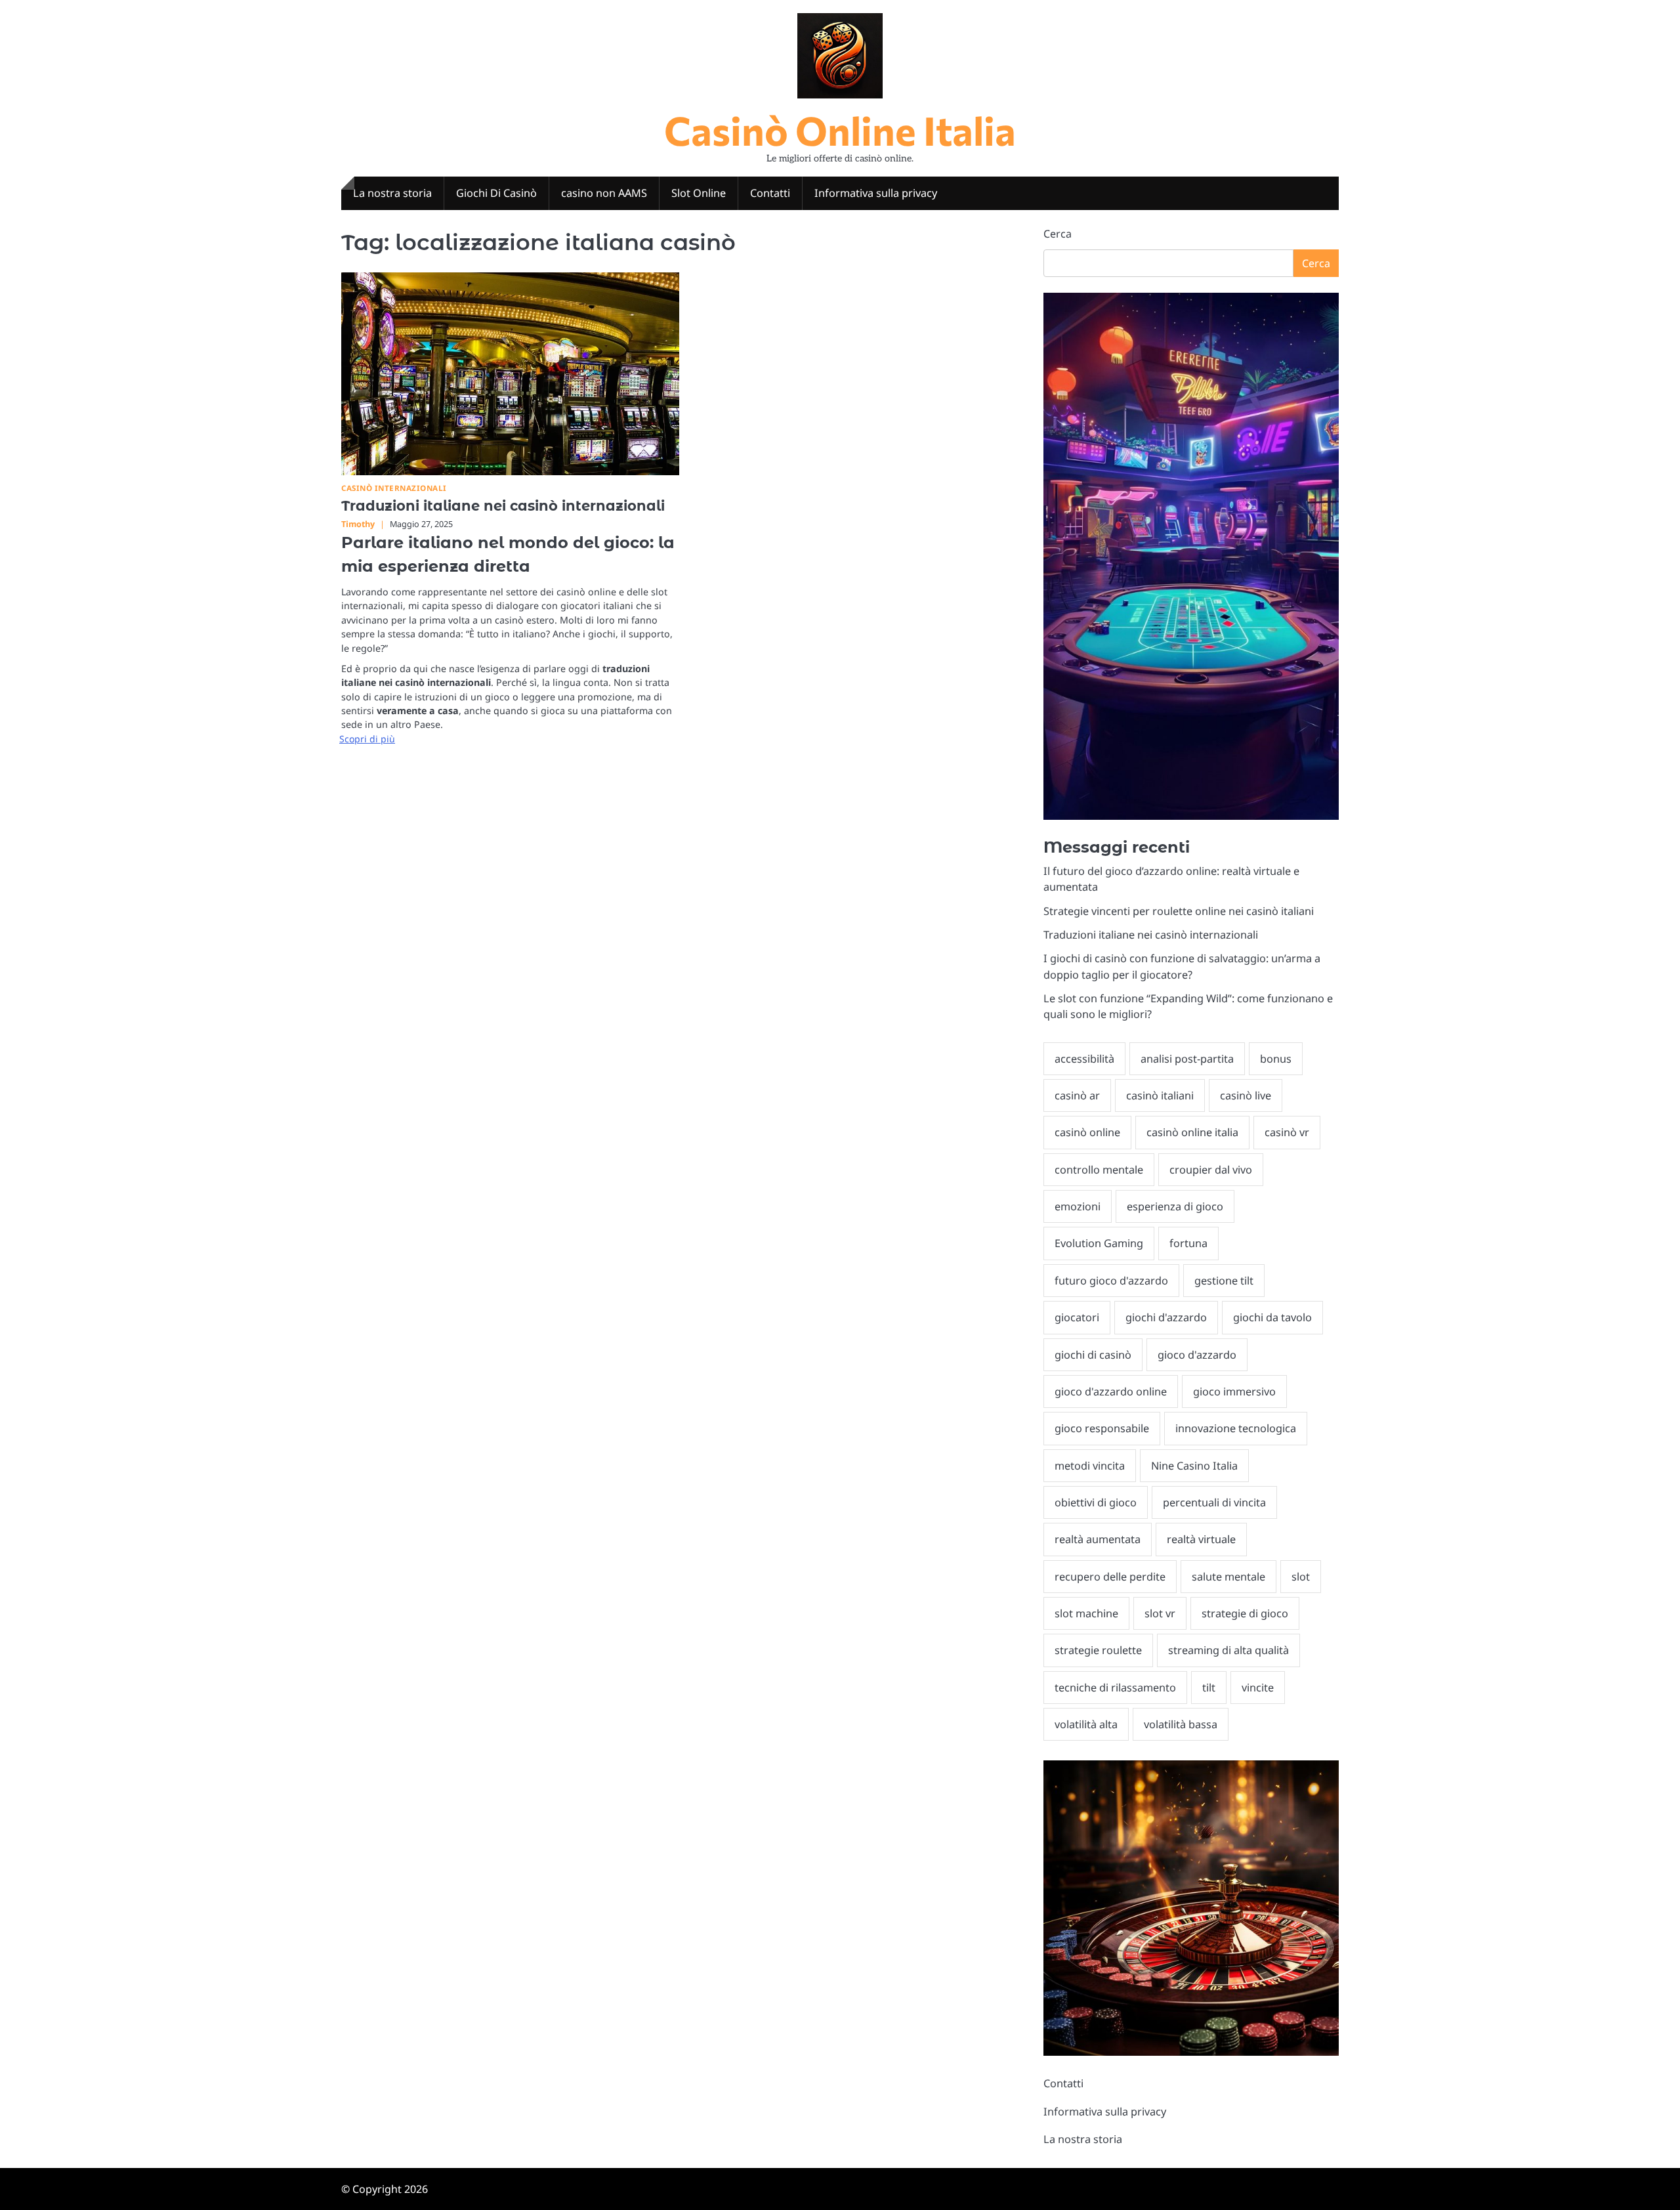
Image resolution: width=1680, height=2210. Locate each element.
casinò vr (1287, 1132)
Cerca (1058, 234)
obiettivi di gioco (1096, 1502)
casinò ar (1077, 1095)
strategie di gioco (1245, 1613)
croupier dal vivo (1211, 1170)
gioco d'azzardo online (1111, 1392)
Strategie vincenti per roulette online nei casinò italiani (1179, 911)
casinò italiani (1160, 1095)
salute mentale (1228, 1577)
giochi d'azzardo (1166, 1317)
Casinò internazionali (394, 488)
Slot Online (699, 193)
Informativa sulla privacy (876, 193)
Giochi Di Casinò (496, 193)
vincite (1258, 1688)
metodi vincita (1090, 1466)
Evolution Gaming (1099, 1243)
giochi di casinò (1093, 1355)
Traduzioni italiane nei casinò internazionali (503, 506)
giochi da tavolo (1272, 1317)
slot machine (1086, 1613)
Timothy (358, 524)
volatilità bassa (1181, 1724)
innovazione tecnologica (1236, 1428)
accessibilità (1084, 1059)
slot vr (1160, 1613)
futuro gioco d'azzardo (1111, 1281)
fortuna (1188, 1243)
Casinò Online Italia (840, 130)
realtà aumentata (1098, 1539)
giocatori (1077, 1317)
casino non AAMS (604, 193)
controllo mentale (1099, 1170)
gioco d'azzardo (1197, 1355)
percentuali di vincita (1214, 1502)
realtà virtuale (1201, 1539)
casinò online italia (1192, 1132)
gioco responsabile (1102, 1428)
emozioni (1078, 1206)
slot (1301, 1577)
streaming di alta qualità (1228, 1650)
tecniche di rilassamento (1115, 1688)
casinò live (1246, 1095)
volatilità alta (1086, 1724)
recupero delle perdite (1110, 1577)
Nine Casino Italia (1194, 1466)
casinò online (1087, 1132)
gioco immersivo (1234, 1392)
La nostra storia (392, 193)
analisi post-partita (1187, 1059)
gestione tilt (1224, 1281)
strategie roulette (1098, 1650)
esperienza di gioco (1175, 1206)
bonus (1276, 1059)
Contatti (770, 193)
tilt (1209, 1688)
